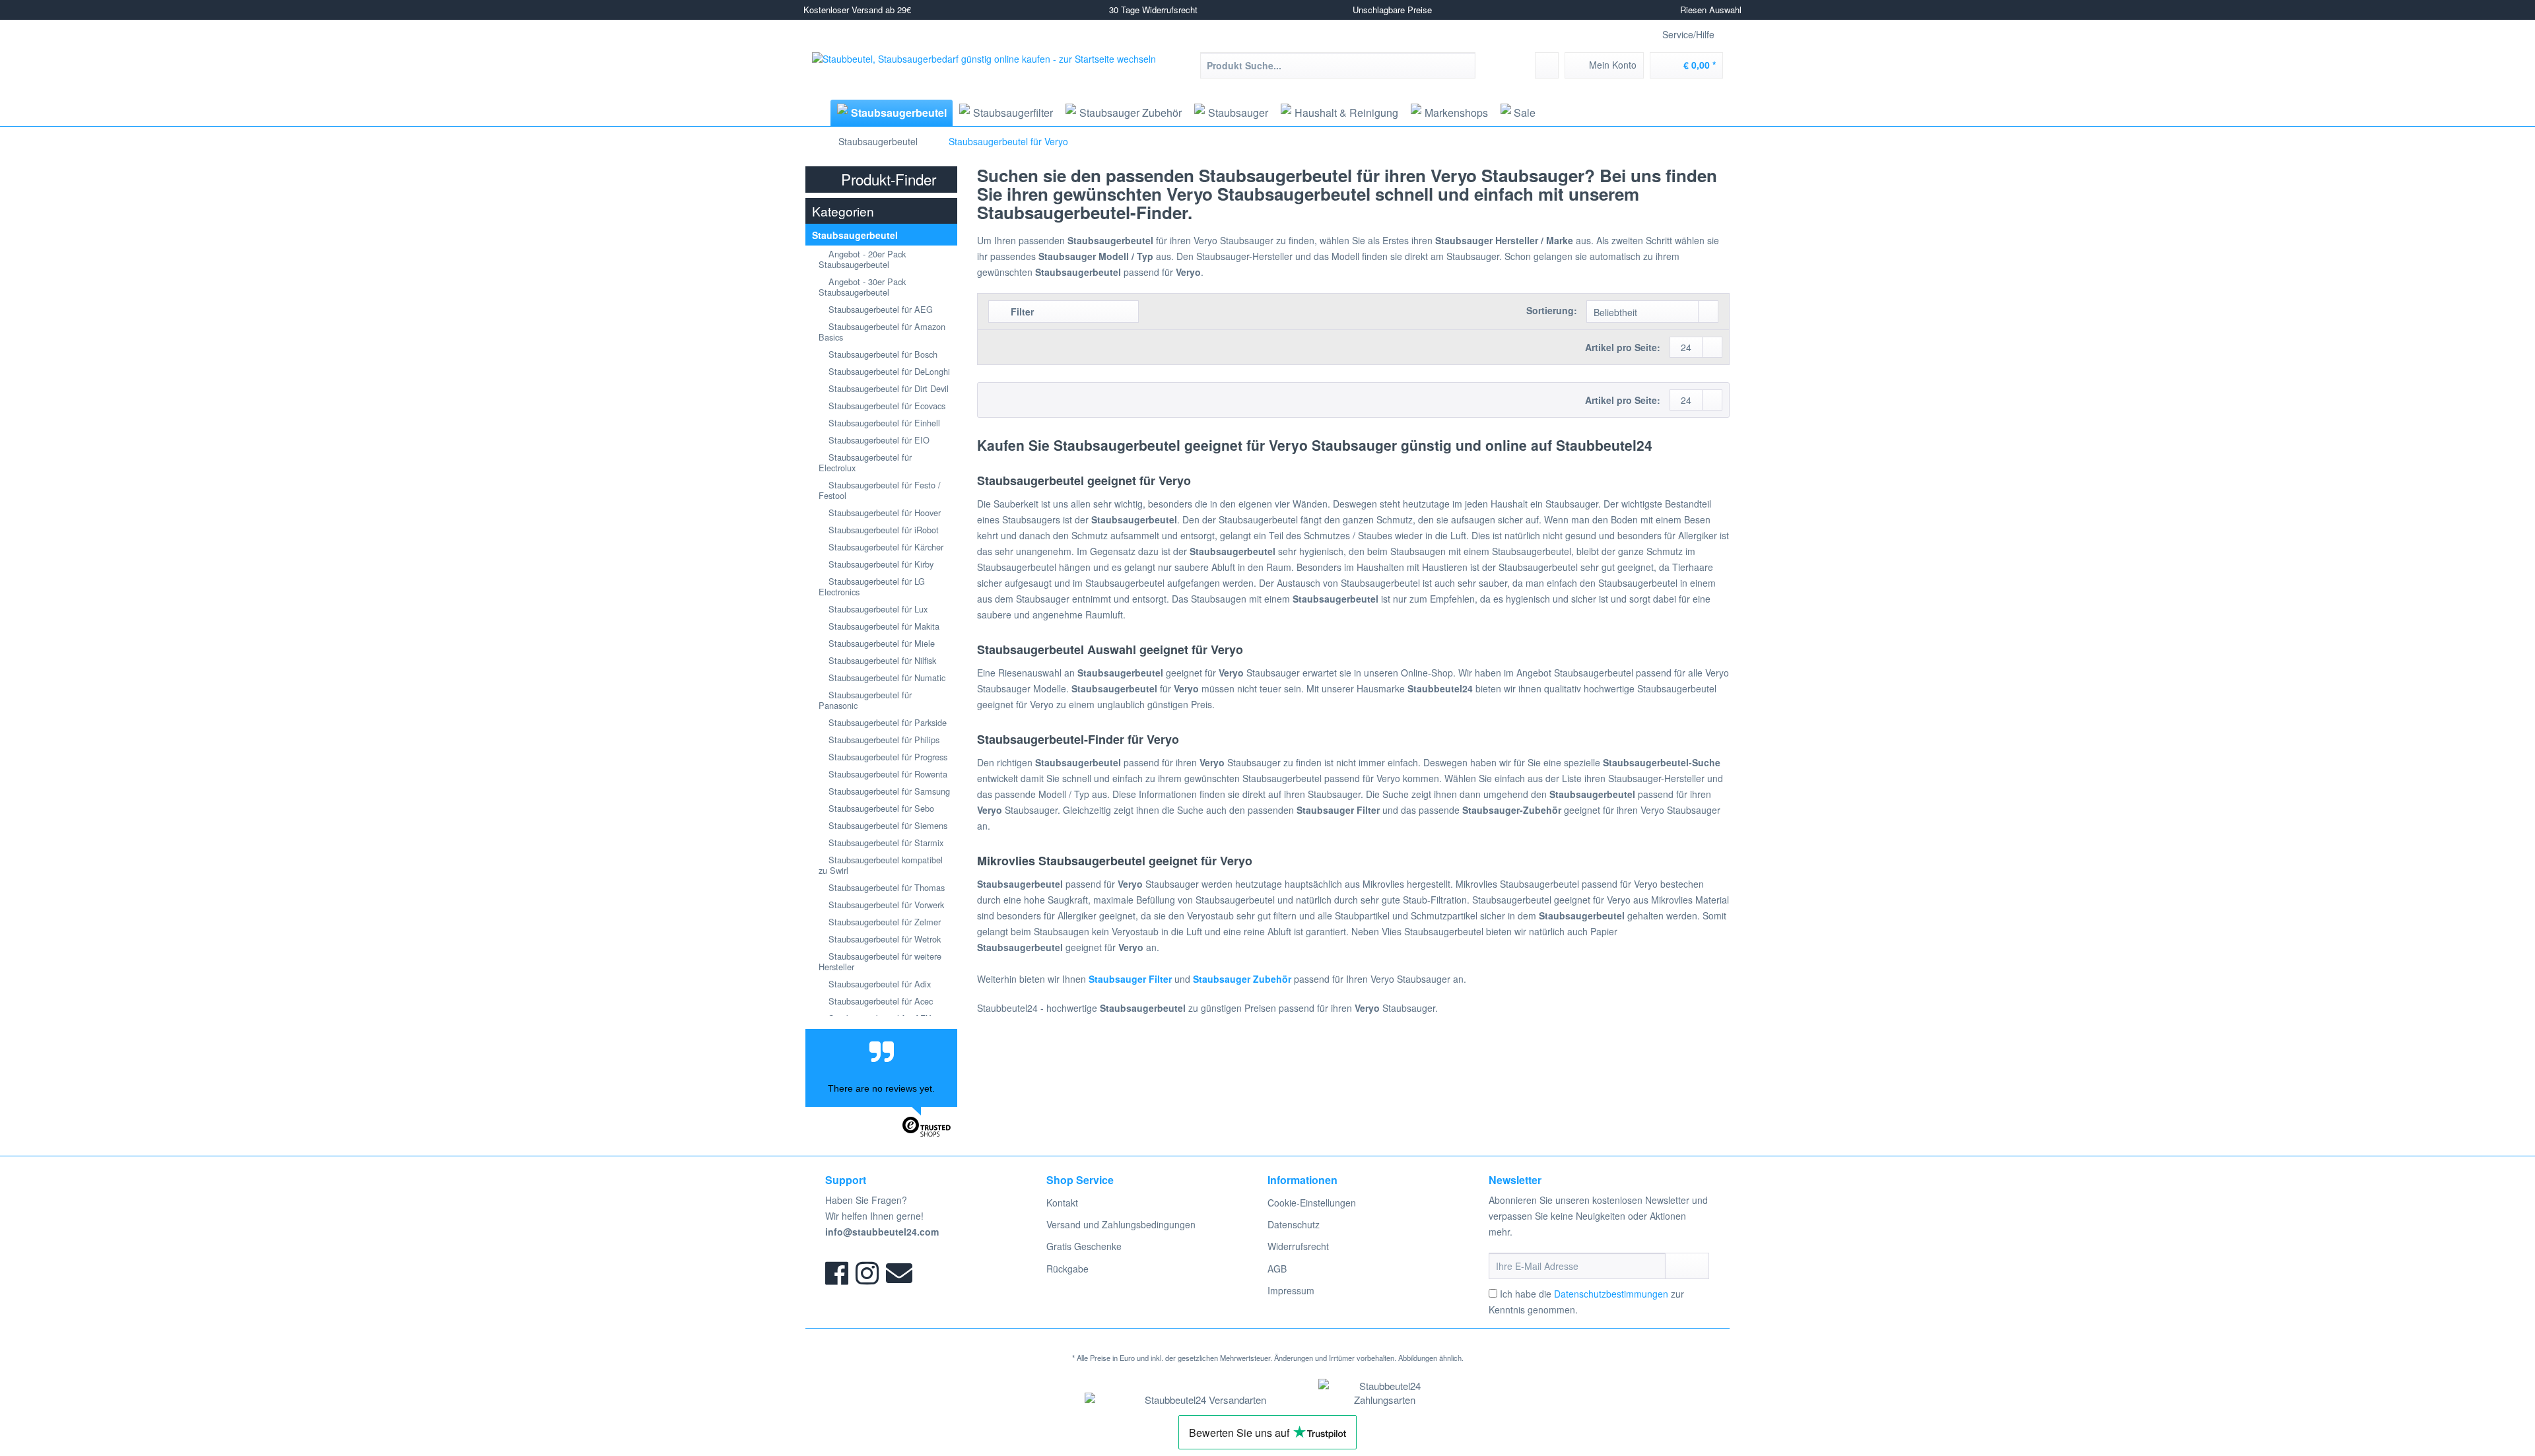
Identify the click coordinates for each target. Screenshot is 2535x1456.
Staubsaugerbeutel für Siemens (887, 825)
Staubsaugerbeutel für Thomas (885, 887)
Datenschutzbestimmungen (1611, 1294)
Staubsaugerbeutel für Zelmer (883, 922)
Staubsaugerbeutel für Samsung (888, 791)
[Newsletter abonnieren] (1687, 1266)
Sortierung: (1552, 310)
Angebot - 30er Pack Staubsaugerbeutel (862, 287)
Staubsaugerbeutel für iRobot (882, 530)
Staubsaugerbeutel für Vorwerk (885, 905)
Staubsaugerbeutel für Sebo (880, 808)
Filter (1021, 312)
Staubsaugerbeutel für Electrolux (865, 462)
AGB (1277, 1269)
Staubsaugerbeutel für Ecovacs (886, 406)
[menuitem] (1338, 72)
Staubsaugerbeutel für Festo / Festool (880, 490)
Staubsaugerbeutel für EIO (878, 440)
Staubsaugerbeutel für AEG (879, 309)
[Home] (817, 113)
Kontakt (1062, 1203)
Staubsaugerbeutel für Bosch (882, 354)
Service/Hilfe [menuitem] (1688, 34)
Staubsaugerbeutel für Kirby (880, 564)
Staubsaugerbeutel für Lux (877, 609)
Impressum (1291, 1290)
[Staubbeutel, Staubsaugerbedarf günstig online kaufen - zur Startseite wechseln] (984, 75)
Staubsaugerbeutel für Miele (880, 643)
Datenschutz (1294, 1224)
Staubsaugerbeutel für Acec (879, 1001)
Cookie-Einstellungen (1312, 1203)
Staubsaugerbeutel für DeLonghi (888, 371)
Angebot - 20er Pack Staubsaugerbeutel (862, 259)
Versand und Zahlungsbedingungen (1121, 1224)
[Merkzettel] (1547, 65)
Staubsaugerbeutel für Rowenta (887, 774)
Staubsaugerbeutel (855, 235)
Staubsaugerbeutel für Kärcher (885, 547)
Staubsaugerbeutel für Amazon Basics (882, 332)
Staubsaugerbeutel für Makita (883, 626)
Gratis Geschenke (1084, 1246)
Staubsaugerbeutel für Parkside (886, 722)
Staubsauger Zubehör (1242, 979)
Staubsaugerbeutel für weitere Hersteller (880, 961)
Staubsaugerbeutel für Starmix (885, 843)
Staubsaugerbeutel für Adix (878, 984)
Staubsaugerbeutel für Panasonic (865, 700)
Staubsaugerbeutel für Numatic (886, 678)
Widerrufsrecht (1298, 1246)
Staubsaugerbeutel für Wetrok (883, 939)
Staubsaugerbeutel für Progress (887, 757)
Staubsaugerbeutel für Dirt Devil (887, 388)
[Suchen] (1463, 65)
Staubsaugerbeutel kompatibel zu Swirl (881, 865)
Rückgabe (1067, 1269)
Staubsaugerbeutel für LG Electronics (872, 586)
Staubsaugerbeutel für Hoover (883, 513)
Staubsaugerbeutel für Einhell (883, 423)
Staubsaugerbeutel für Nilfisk (881, 660)
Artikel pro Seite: (1623, 347)
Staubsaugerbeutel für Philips (883, 740)
